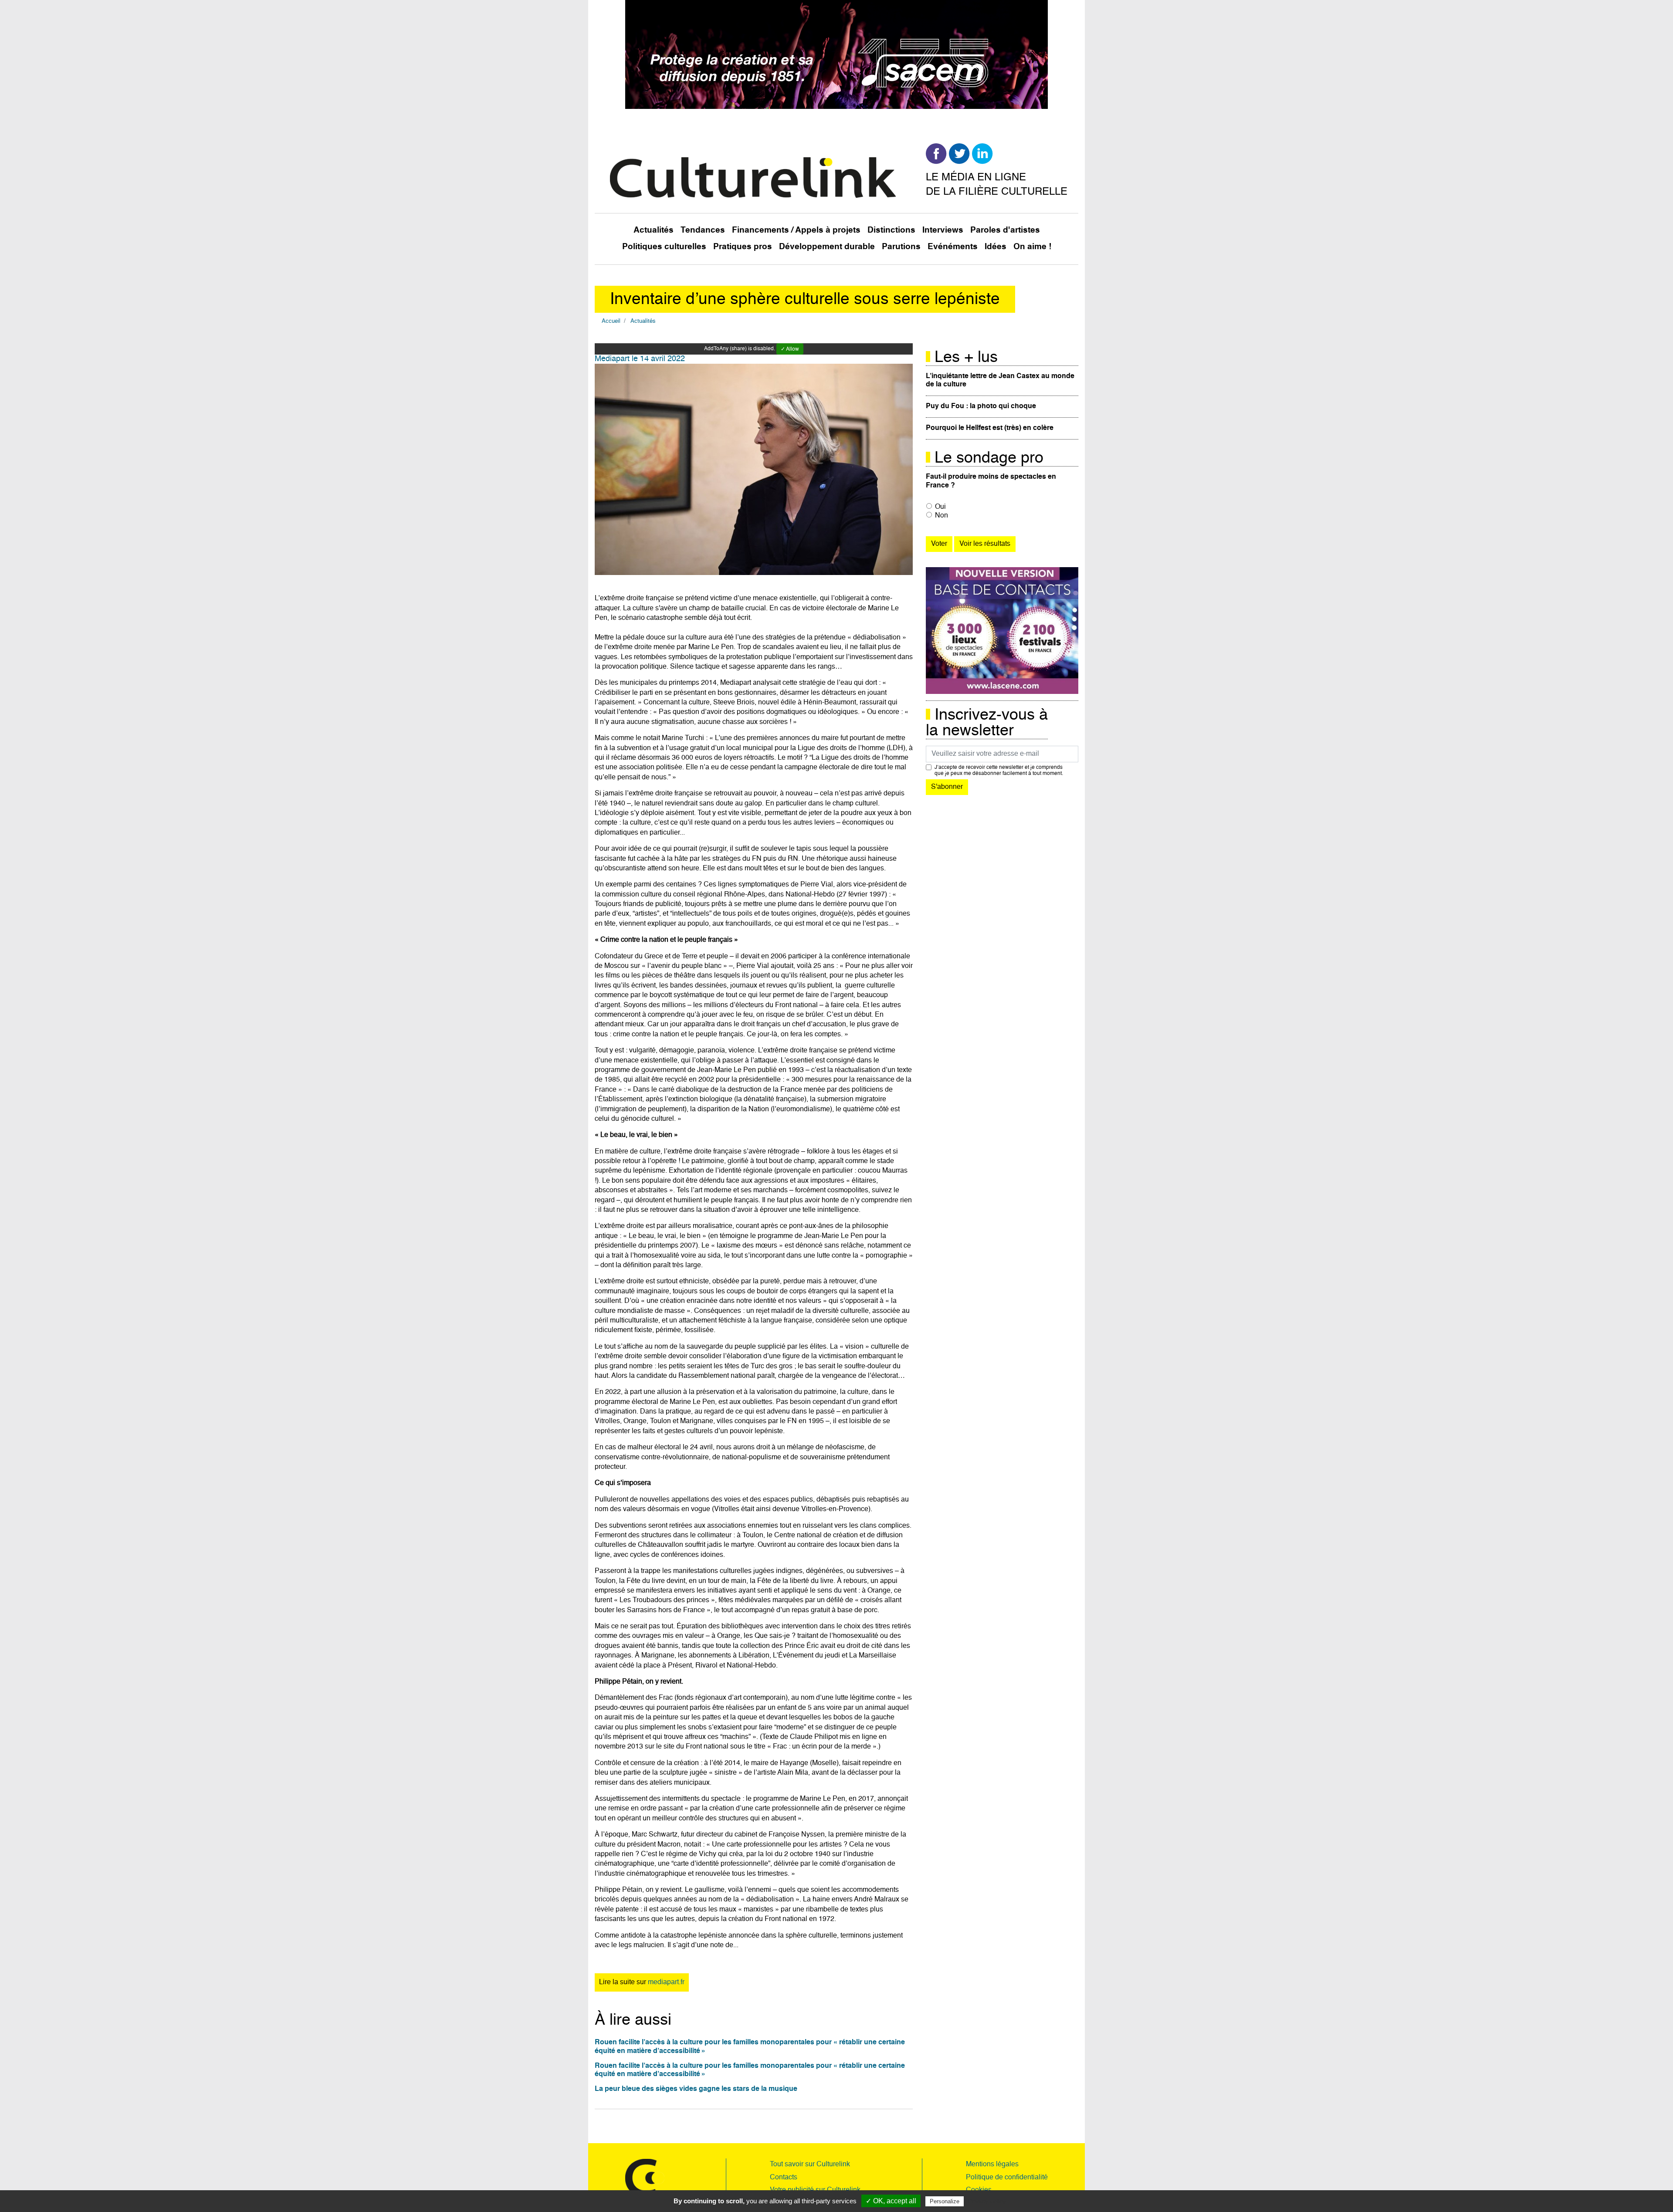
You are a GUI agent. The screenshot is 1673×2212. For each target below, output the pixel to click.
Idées (996, 247)
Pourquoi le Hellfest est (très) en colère (990, 428)
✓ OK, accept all (891, 2201)
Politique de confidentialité (1007, 2178)
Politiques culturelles (664, 247)
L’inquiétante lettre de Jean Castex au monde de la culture (1000, 381)
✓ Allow (790, 349)
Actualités (654, 230)
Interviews (943, 230)
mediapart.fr (666, 1982)
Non (941, 516)
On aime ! (1032, 247)
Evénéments (953, 247)
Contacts (784, 2178)
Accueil (611, 321)
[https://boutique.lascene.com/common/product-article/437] (1002, 631)
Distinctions (891, 230)
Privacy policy (987, 2201)
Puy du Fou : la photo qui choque (981, 406)
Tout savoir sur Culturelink (810, 2165)
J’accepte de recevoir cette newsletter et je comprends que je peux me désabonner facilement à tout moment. (999, 771)
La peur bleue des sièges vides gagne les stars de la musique (696, 2089)
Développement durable (827, 247)
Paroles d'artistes (1005, 230)
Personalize (945, 2201)
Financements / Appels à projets (796, 230)
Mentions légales (992, 2165)
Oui (940, 507)
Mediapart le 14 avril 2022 (640, 359)
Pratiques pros (743, 247)
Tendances (703, 230)
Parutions (901, 247)
